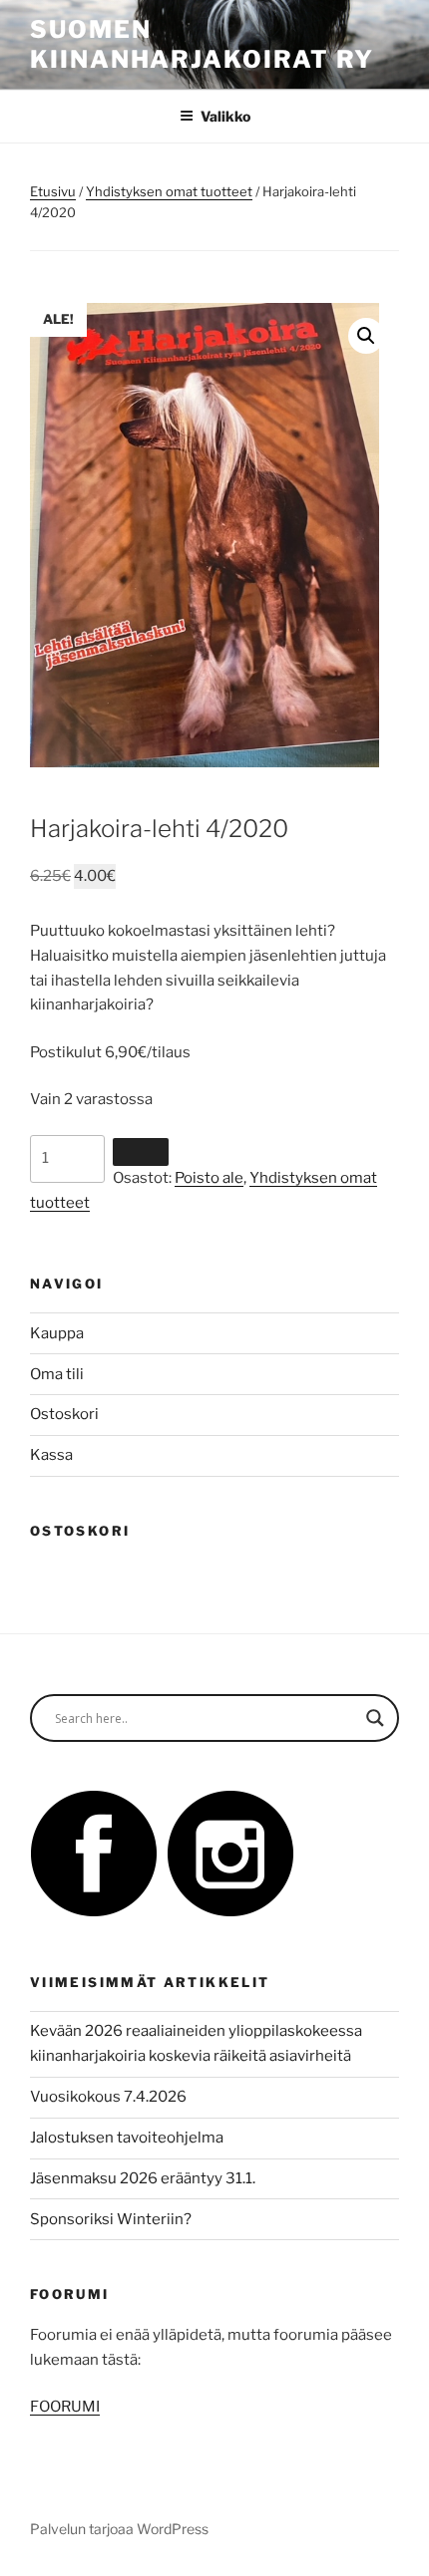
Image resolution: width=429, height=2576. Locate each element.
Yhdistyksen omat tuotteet (169, 191)
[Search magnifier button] (375, 1718)
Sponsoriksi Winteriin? (111, 2219)
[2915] (141, 1152)
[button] (366, 336)
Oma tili (57, 1374)
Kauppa (57, 1333)
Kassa (51, 1455)
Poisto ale (209, 1178)
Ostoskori (64, 1414)
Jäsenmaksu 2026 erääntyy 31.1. (143, 2178)
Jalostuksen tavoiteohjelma (127, 2138)
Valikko (225, 116)
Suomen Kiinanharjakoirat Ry (202, 44)
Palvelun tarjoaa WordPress (119, 2529)
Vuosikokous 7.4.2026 (108, 2097)
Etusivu (53, 191)
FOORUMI (65, 2407)
